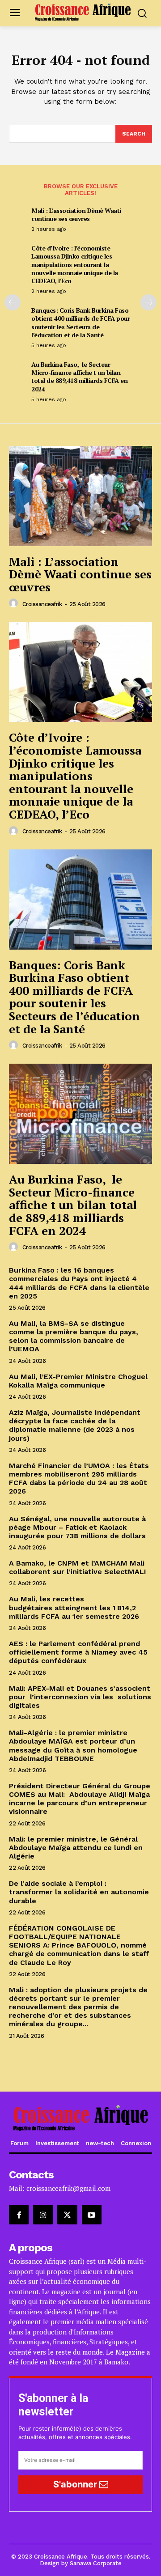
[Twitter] (67, 2215)
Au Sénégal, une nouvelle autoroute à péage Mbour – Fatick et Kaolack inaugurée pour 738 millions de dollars (78, 1527)
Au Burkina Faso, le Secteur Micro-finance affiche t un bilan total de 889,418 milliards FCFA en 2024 (79, 377)
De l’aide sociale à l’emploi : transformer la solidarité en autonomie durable (79, 1892)
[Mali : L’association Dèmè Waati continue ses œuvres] (80, 496)
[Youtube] (92, 2215)
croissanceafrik (42, 604)
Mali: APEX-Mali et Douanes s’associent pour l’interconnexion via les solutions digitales (80, 1697)
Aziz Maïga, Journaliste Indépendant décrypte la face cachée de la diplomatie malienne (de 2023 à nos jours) (75, 1425)
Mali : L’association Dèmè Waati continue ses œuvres (76, 214)
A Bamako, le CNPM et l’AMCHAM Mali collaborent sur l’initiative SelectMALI (78, 1567)
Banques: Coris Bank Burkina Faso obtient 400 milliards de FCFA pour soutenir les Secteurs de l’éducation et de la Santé (80, 323)
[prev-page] (13, 302)
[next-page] (148, 302)
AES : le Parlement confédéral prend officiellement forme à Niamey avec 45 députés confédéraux (78, 1652)
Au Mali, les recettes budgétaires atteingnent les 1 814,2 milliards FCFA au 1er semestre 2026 (74, 1607)
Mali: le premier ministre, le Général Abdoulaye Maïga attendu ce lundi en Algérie (76, 1848)
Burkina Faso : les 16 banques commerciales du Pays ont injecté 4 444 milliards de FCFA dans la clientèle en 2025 (79, 1283)
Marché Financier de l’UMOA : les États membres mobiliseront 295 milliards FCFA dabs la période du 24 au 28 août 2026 (79, 1479)
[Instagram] (43, 2215)
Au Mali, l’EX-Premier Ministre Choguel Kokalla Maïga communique (78, 1381)
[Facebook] (19, 2215)
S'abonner (76, 2484)
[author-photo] (15, 603)
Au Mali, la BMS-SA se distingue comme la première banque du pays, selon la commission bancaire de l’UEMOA (74, 1336)
